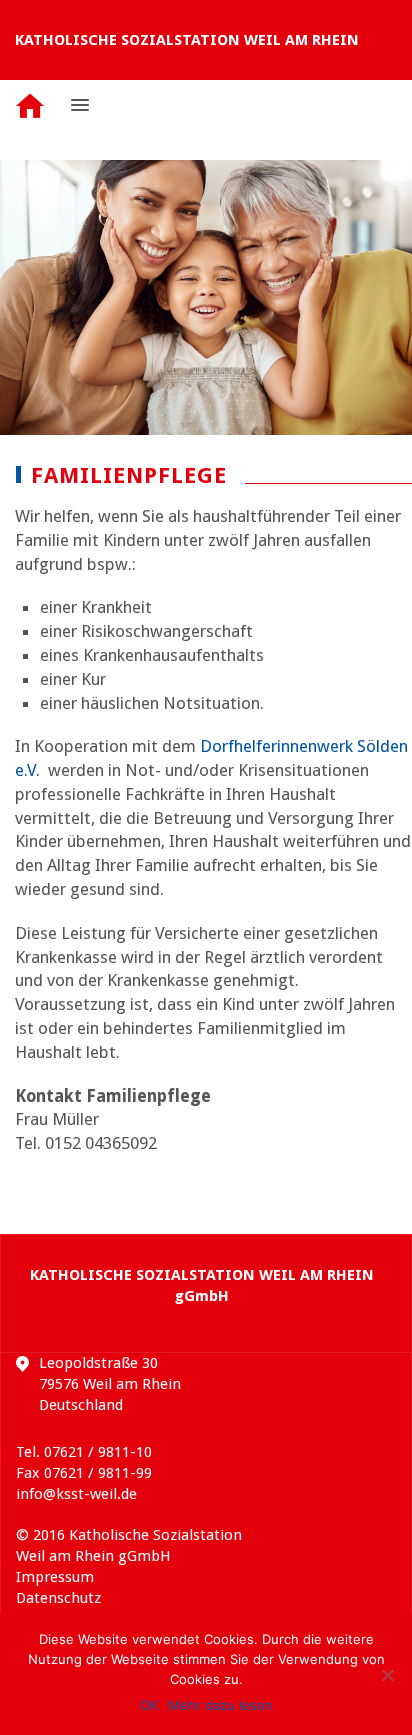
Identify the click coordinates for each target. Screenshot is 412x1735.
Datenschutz (58, 1598)
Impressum (55, 1577)
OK (149, 1705)
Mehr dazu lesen (220, 1705)
